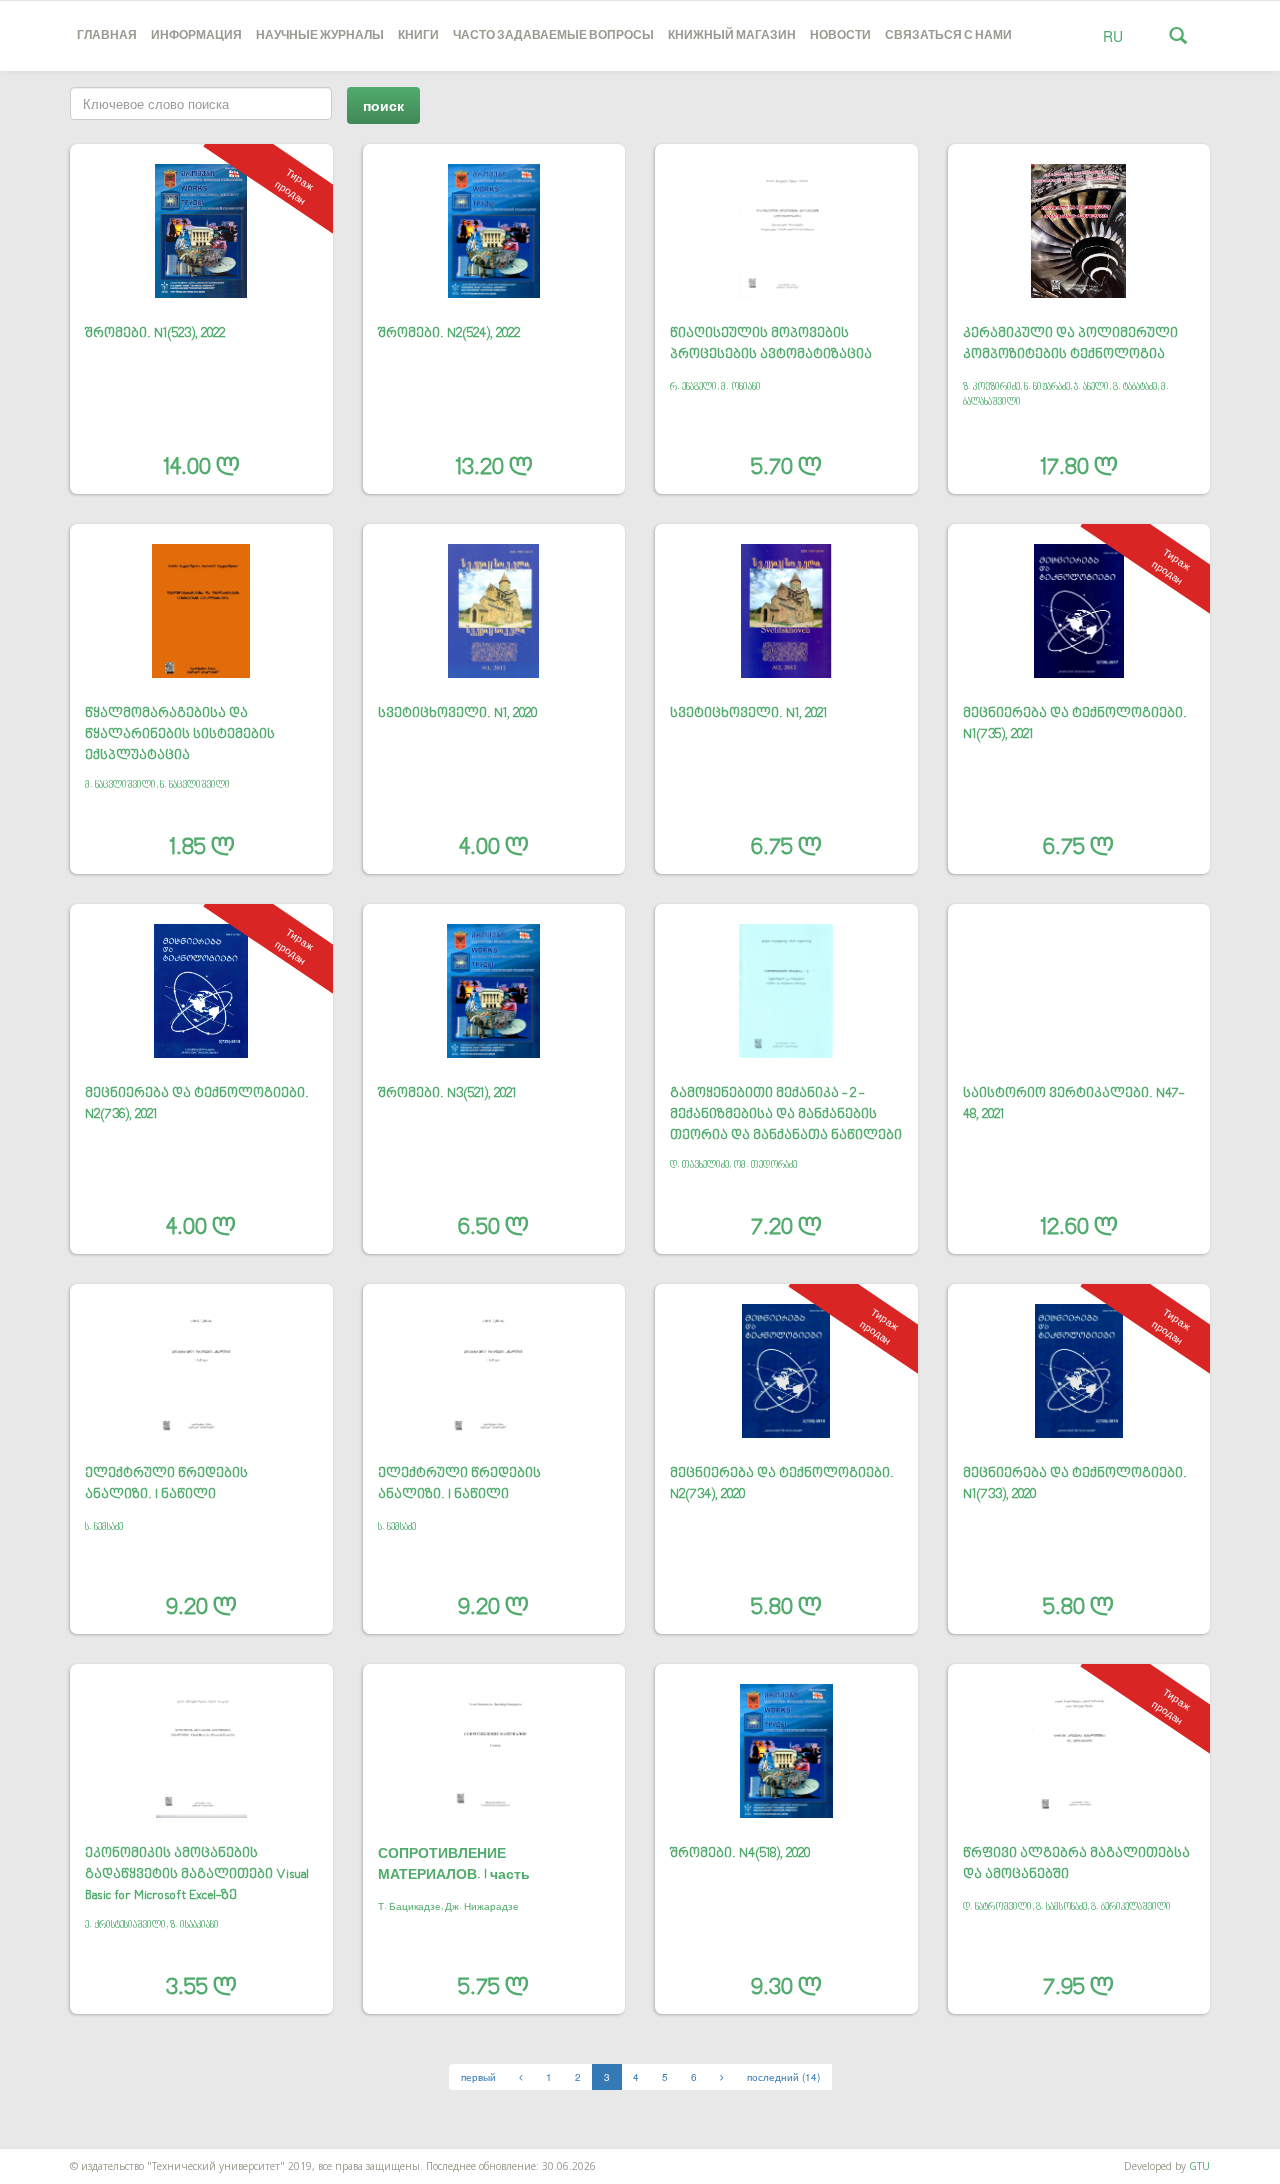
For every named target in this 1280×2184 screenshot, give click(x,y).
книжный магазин (732, 35)
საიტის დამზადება (43, 2156)
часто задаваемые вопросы (553, 35)
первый (478, 2077)
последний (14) (783, 2077)
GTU (1199, 2166)
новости (840, 35)
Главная (107, 35)
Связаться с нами (948, 35)
